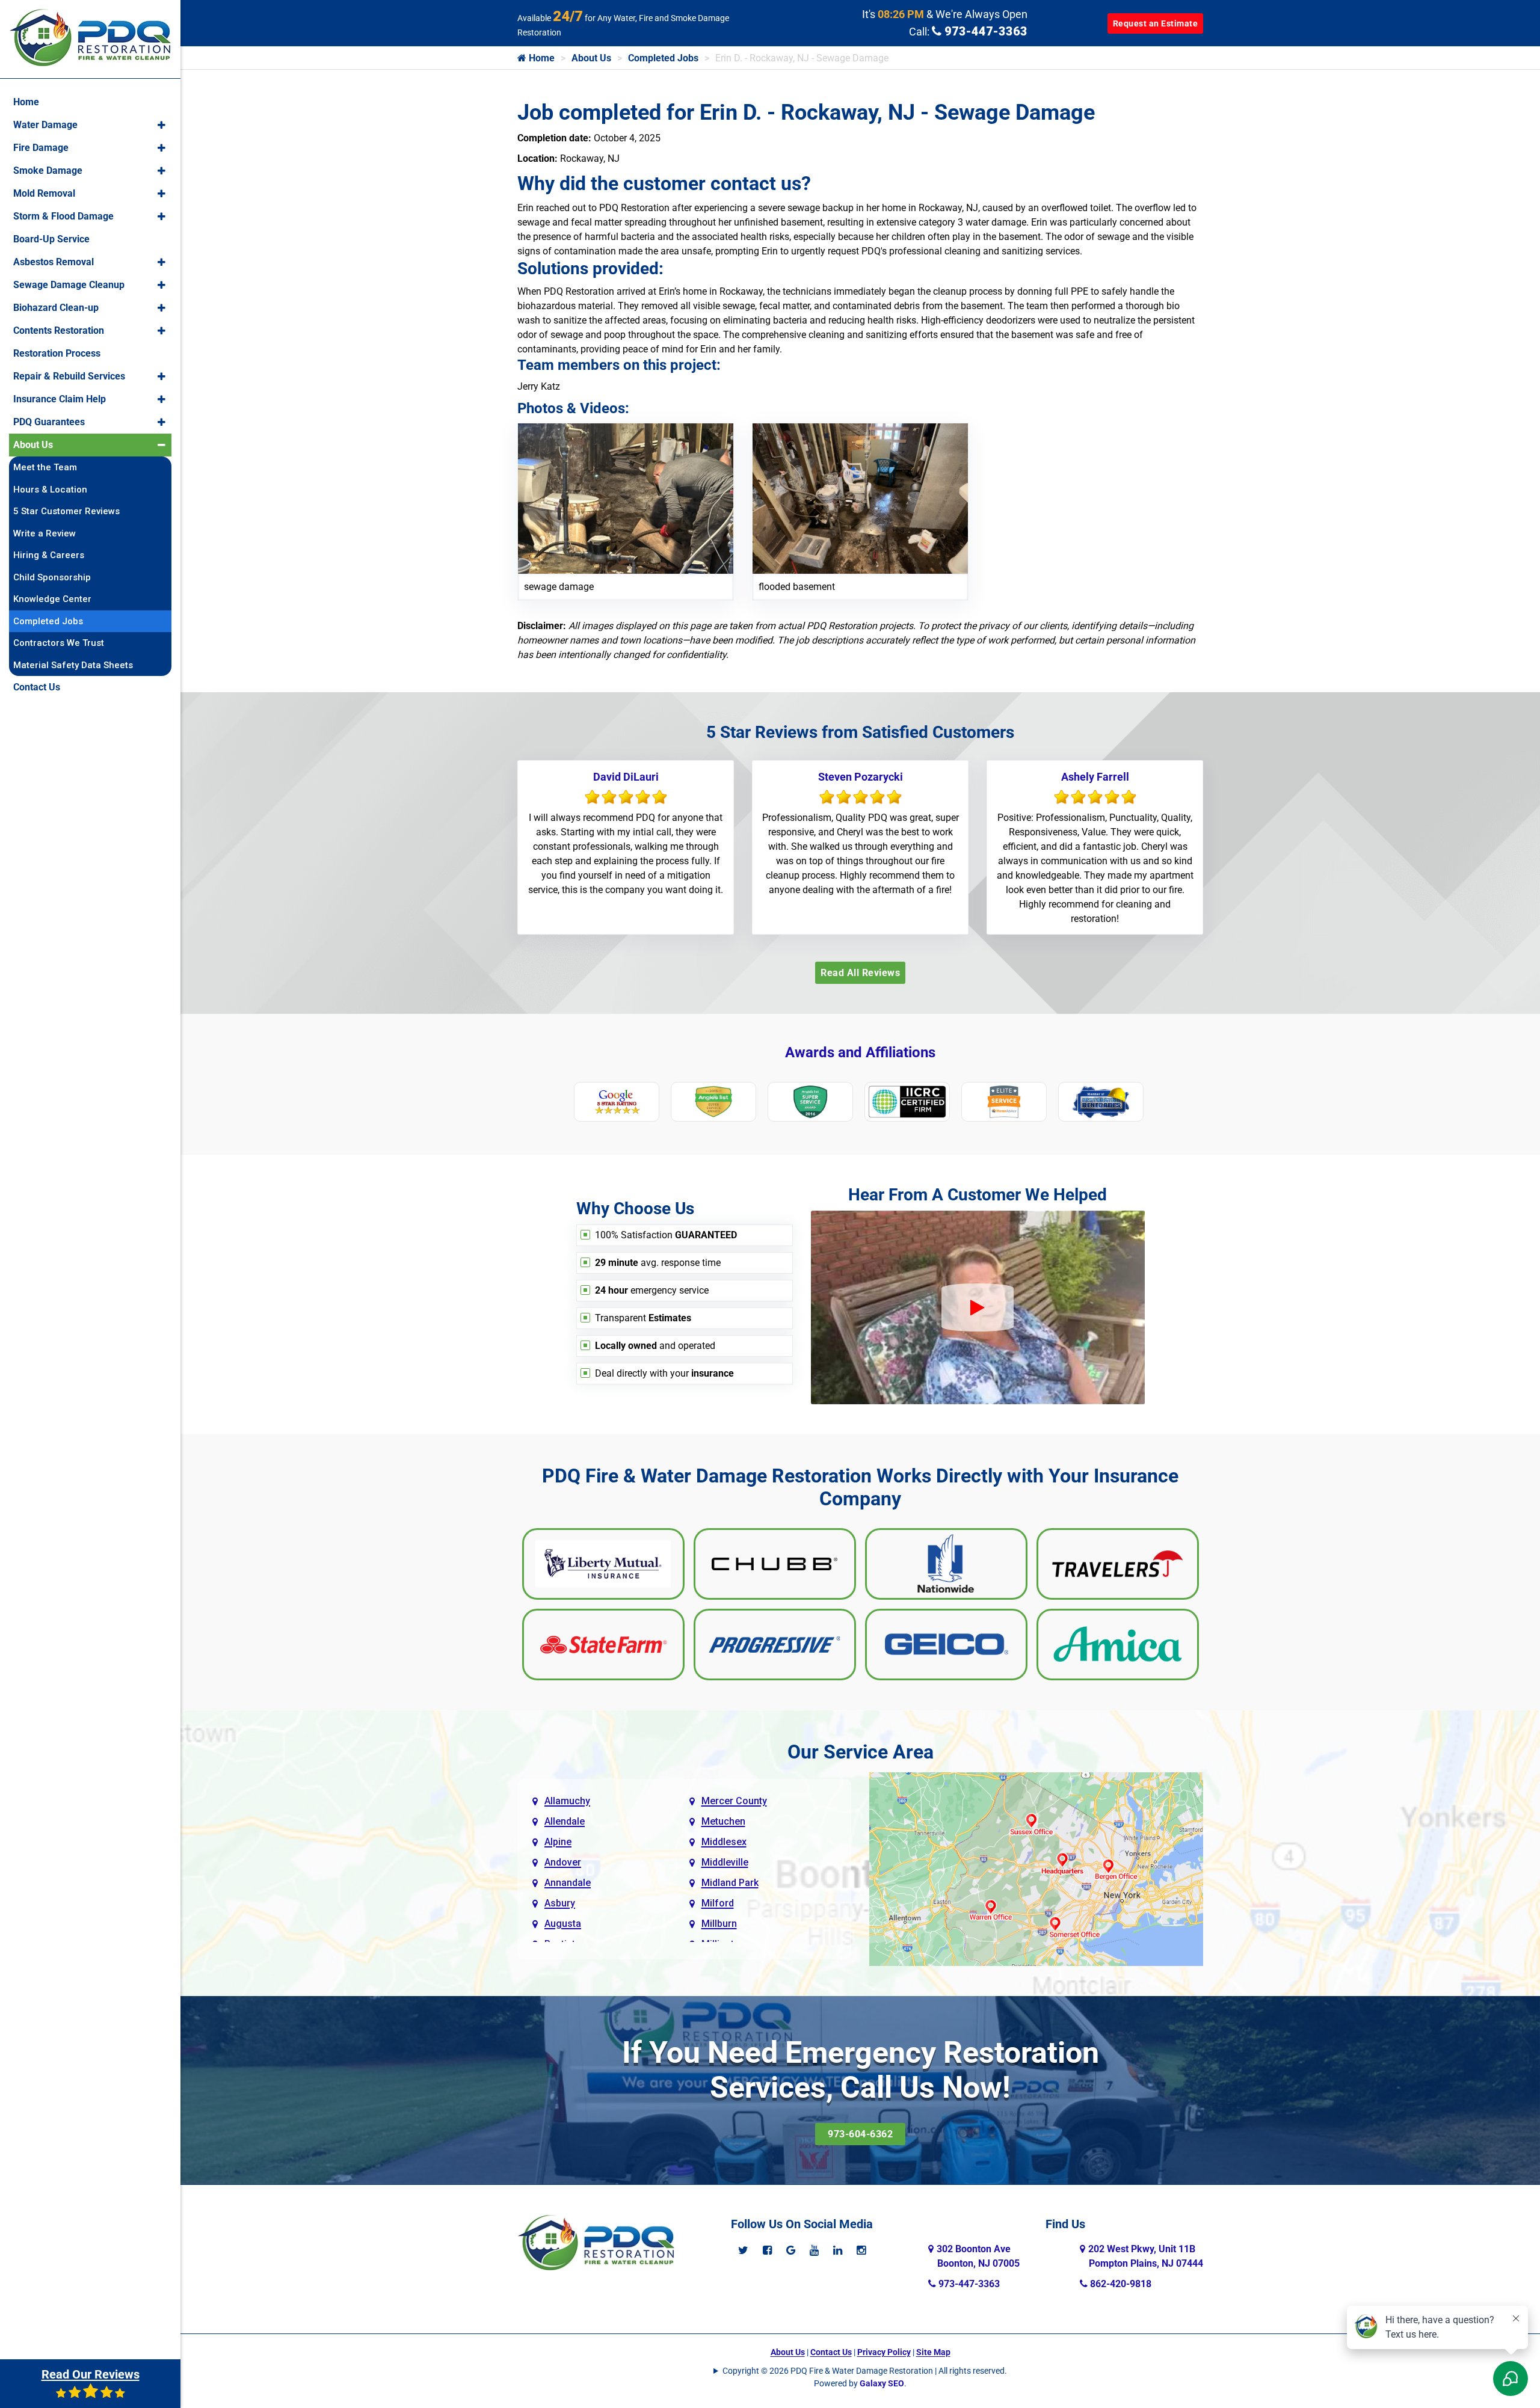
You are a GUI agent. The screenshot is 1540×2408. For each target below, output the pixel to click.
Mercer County (734, 1801)
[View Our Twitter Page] (743, 2250)
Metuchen (723, 1821)
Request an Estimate (1156, 23)
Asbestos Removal (54, 262)
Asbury (560, 1903)
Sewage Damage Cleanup (69, 285)
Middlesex (724, 1842)
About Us (591, 58)
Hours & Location (50, 490)
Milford (718, 1903)
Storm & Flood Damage (63, 216)
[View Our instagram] (861, 2250)
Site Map (933, 2352)
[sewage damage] (626, 498)
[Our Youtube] (814, 2250)
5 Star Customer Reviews (66, 511)
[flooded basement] (860, 498)
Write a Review (45, 533)
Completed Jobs (663, 58)
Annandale (568, 1883)
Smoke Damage (48, 170)
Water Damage (45, 125)
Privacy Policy (884, 2352)
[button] (162, 125)
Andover (563, 1862)
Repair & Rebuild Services (69, 376)
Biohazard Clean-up (56, 308)
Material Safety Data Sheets (73, 665)
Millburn (719, 1924)
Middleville (725, 1862)
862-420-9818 (1120, 2284)
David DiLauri (626, 777)
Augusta (563, 1924)
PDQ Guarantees (49, 422)
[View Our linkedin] (838, 2250)
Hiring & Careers (49, 555)
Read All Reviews (860, 973)
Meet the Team (45, 467)
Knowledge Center (52, 599)
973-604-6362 (860, 2134)
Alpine (558, 1842)
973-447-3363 (984, 31)
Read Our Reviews (91, 2374)
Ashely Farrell (1095, 777)
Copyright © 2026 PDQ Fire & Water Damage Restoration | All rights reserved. (865, 2371)
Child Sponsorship (52, 577)
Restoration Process (57, 353)
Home (541, 58)
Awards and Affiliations (860, 1052)
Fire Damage (41, 148)
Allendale (565, 1821)
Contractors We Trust (59, 643)
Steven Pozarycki (861, 777)
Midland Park (730, 1883)
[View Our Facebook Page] (767, 2250)
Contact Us (831, 2352)
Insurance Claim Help (60, 399)
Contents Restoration (59, 330)
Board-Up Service (51, 239)
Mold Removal (44, 193)
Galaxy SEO (882, 2383)
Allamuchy (567, 1801)
